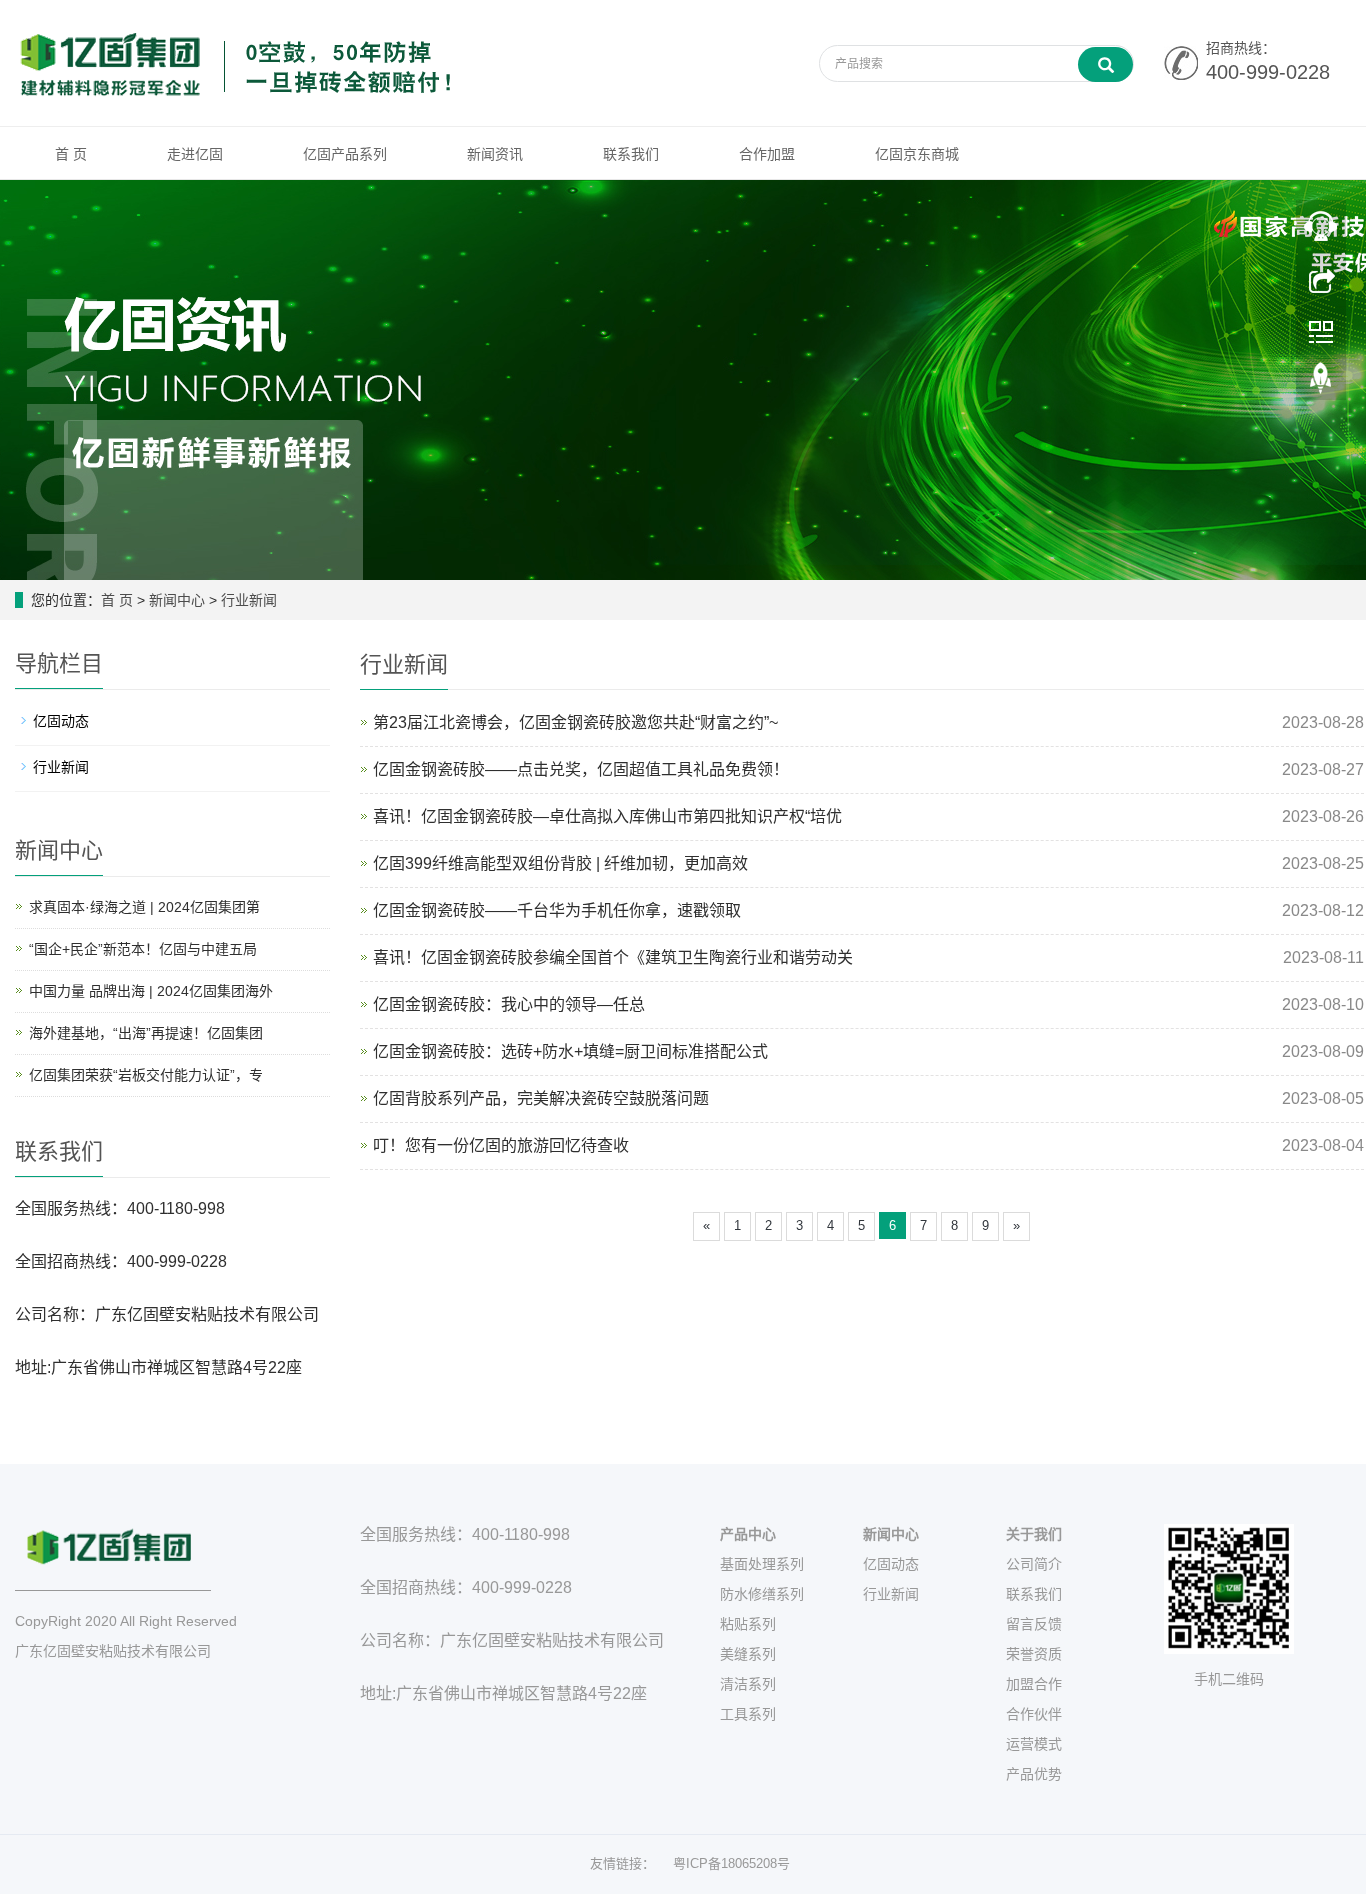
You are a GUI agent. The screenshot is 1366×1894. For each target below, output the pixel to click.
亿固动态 (61, 721)
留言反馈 (1034, 1624)
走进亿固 (195, 154)
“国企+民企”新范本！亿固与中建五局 (143, 949)
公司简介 (1034, 1564)
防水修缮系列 (762, 1594)
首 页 (71, 154)
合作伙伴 (1034, 1714)
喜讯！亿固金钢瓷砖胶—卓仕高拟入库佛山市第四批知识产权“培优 (607, 816)
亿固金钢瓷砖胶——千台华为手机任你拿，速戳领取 (557, 910)
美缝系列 (748, 1654)
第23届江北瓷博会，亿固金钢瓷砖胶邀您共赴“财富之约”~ (575, 722)
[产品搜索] (1105, 64)
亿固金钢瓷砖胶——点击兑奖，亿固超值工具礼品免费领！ (581, 769)
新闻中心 (177, 600)
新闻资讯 (495, 154)
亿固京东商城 (917, 154)
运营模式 (1034, 1744)
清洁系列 (748, 1684)
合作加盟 (767, 154)
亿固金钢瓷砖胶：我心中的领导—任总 (509, 1004)
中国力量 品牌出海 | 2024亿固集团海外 (151, 991)
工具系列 (748, 1714)
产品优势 (1034, 1774)
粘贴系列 (748, 1624)
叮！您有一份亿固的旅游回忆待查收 (501, 1145)
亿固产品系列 (345, 154)
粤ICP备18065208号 (731, 1863)
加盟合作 (1034, 1684)
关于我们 (1034, 1534)
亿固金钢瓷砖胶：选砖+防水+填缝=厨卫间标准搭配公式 (570, 1051)
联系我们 (631, 154)
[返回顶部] (1321, 383)
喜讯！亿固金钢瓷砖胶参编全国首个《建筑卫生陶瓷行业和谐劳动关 (613, 957)
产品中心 (748, 1534)
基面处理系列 (762, 1564)
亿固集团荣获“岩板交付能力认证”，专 (146, 1075)
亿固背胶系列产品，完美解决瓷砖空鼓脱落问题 (541, 1098)
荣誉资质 (1034, 1654)
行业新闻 (249, 600)
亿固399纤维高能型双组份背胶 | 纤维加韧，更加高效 (560, 863)
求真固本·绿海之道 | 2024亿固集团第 (144, 907)
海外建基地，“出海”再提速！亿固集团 (146, 1033)
